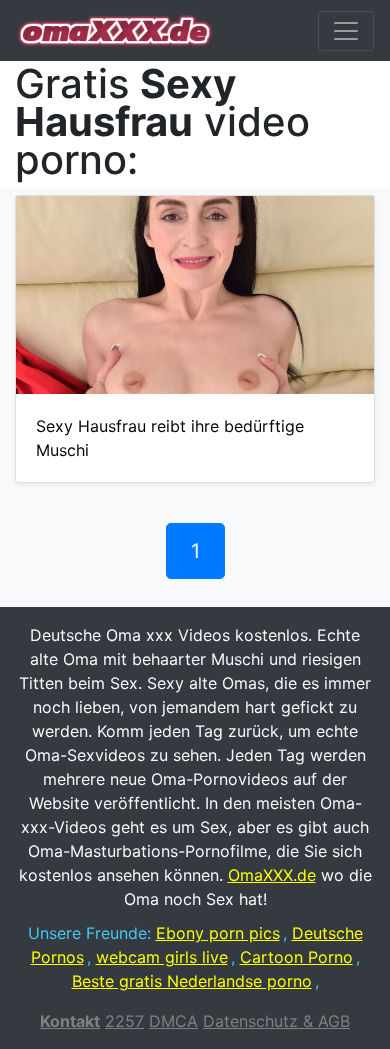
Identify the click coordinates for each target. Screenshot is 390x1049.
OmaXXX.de (272, 875)
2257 (124, 1021)
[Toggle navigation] (346, 31)
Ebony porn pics (218, 933)
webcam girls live (162, 957)
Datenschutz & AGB (276, 1021)
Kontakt (70, 1021)
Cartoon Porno (296, 957)
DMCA (173, 1021)
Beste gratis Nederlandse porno (192, 981)
